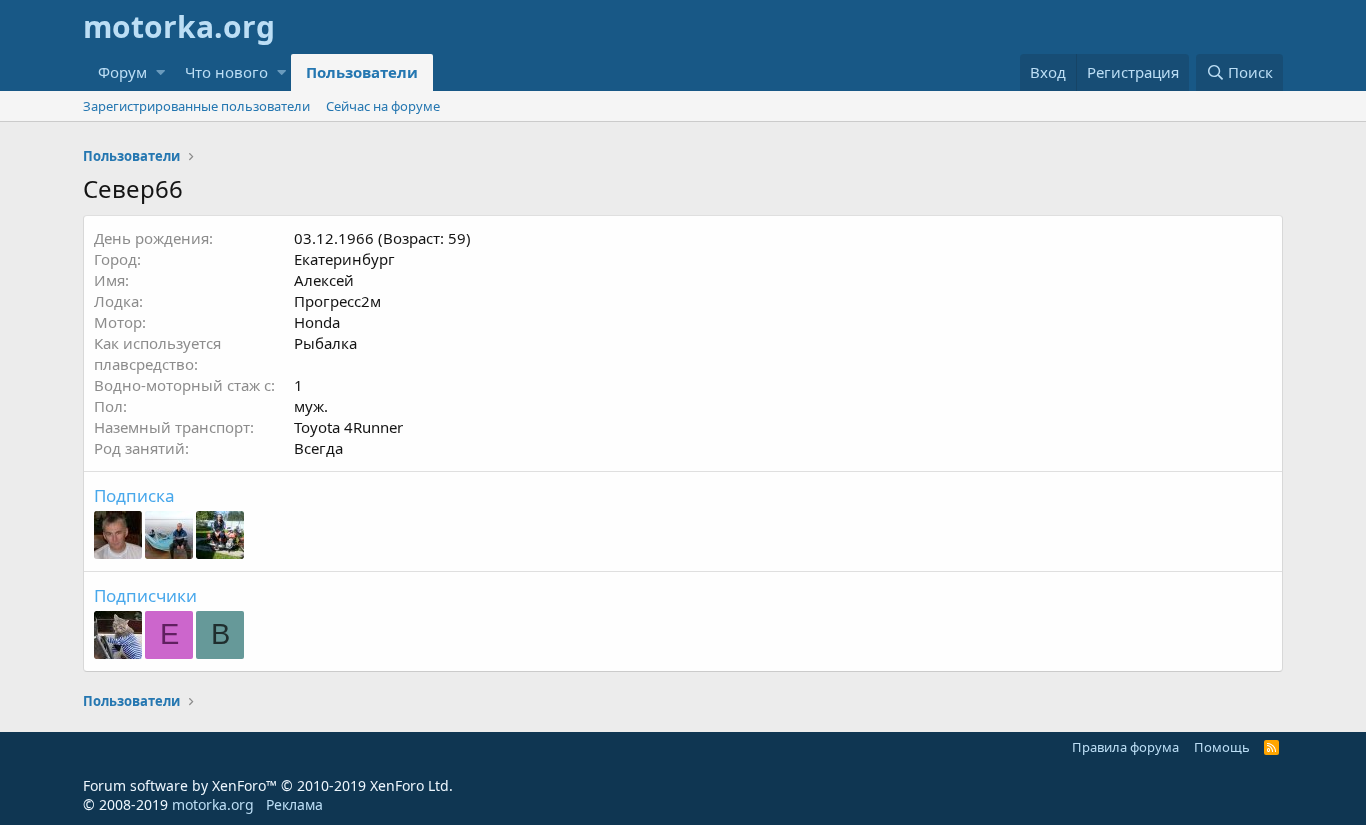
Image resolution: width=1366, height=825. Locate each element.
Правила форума (1125, 747)
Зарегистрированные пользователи (196, 106)
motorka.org (213, 804)
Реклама (294, 804)
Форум (122, 72)
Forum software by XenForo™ (268, 785)
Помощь (1222, 747)
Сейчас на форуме (383, 106)
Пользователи (362, 72)
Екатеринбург (344, 259)
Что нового (226, 72)
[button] (160, 72)
